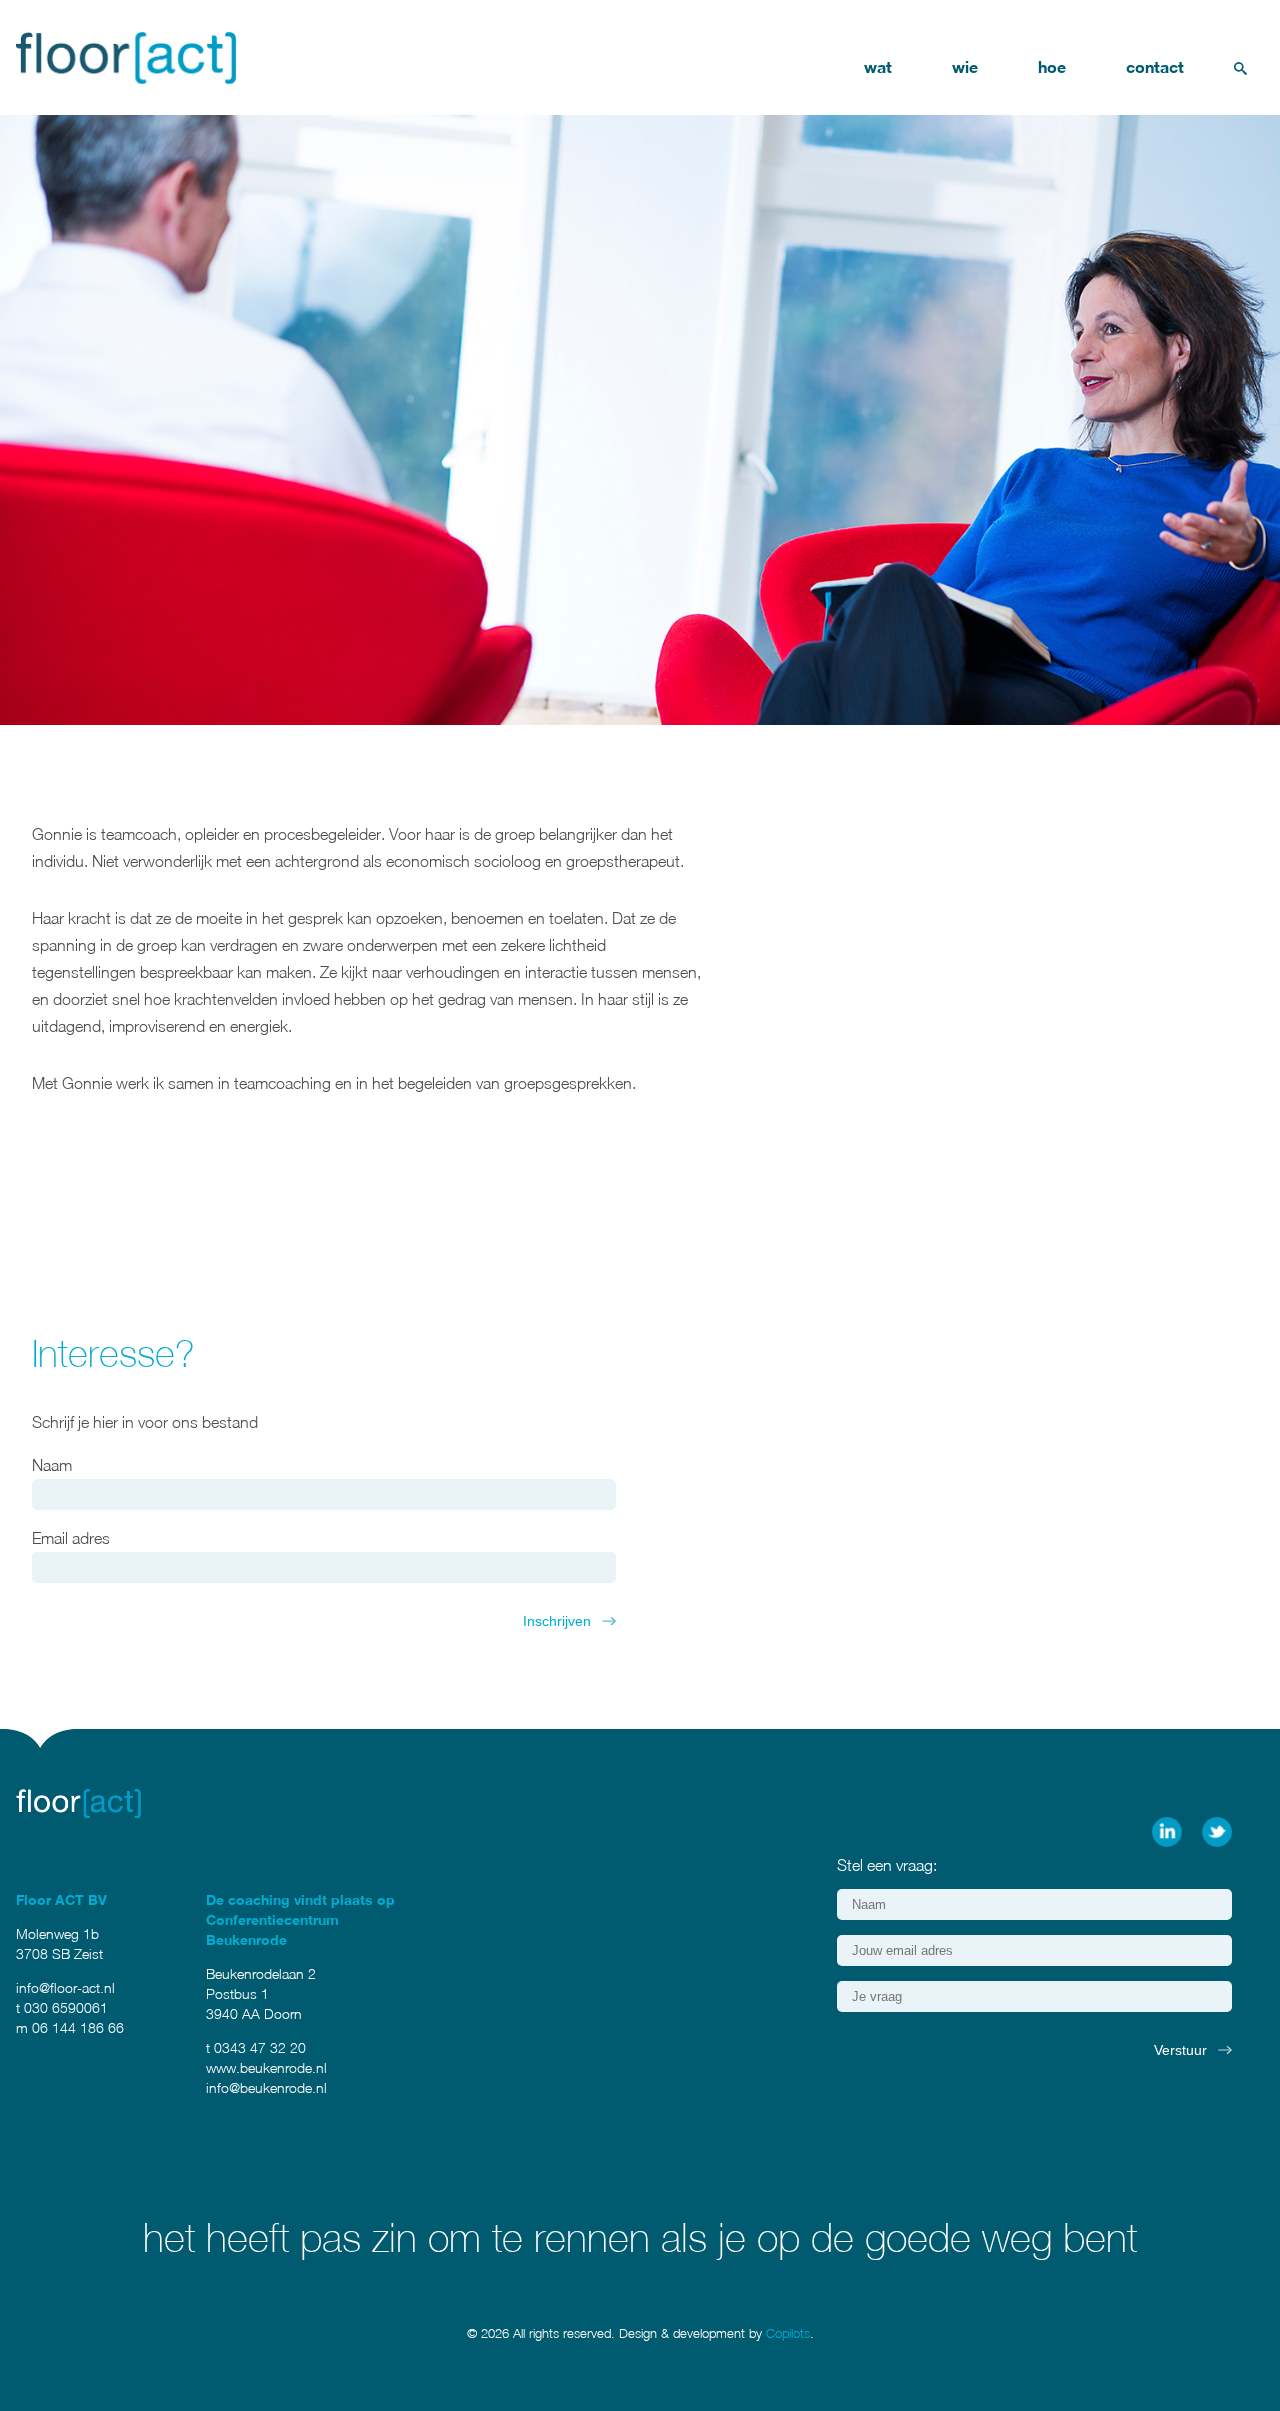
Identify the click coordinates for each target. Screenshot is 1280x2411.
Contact (1155, 66)
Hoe (1052, 66)
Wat (878, 66)
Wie (965, 66)
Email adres (71, 1538)
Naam (52, 1465)
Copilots (788, 2333)
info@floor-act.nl (65, 1987)
